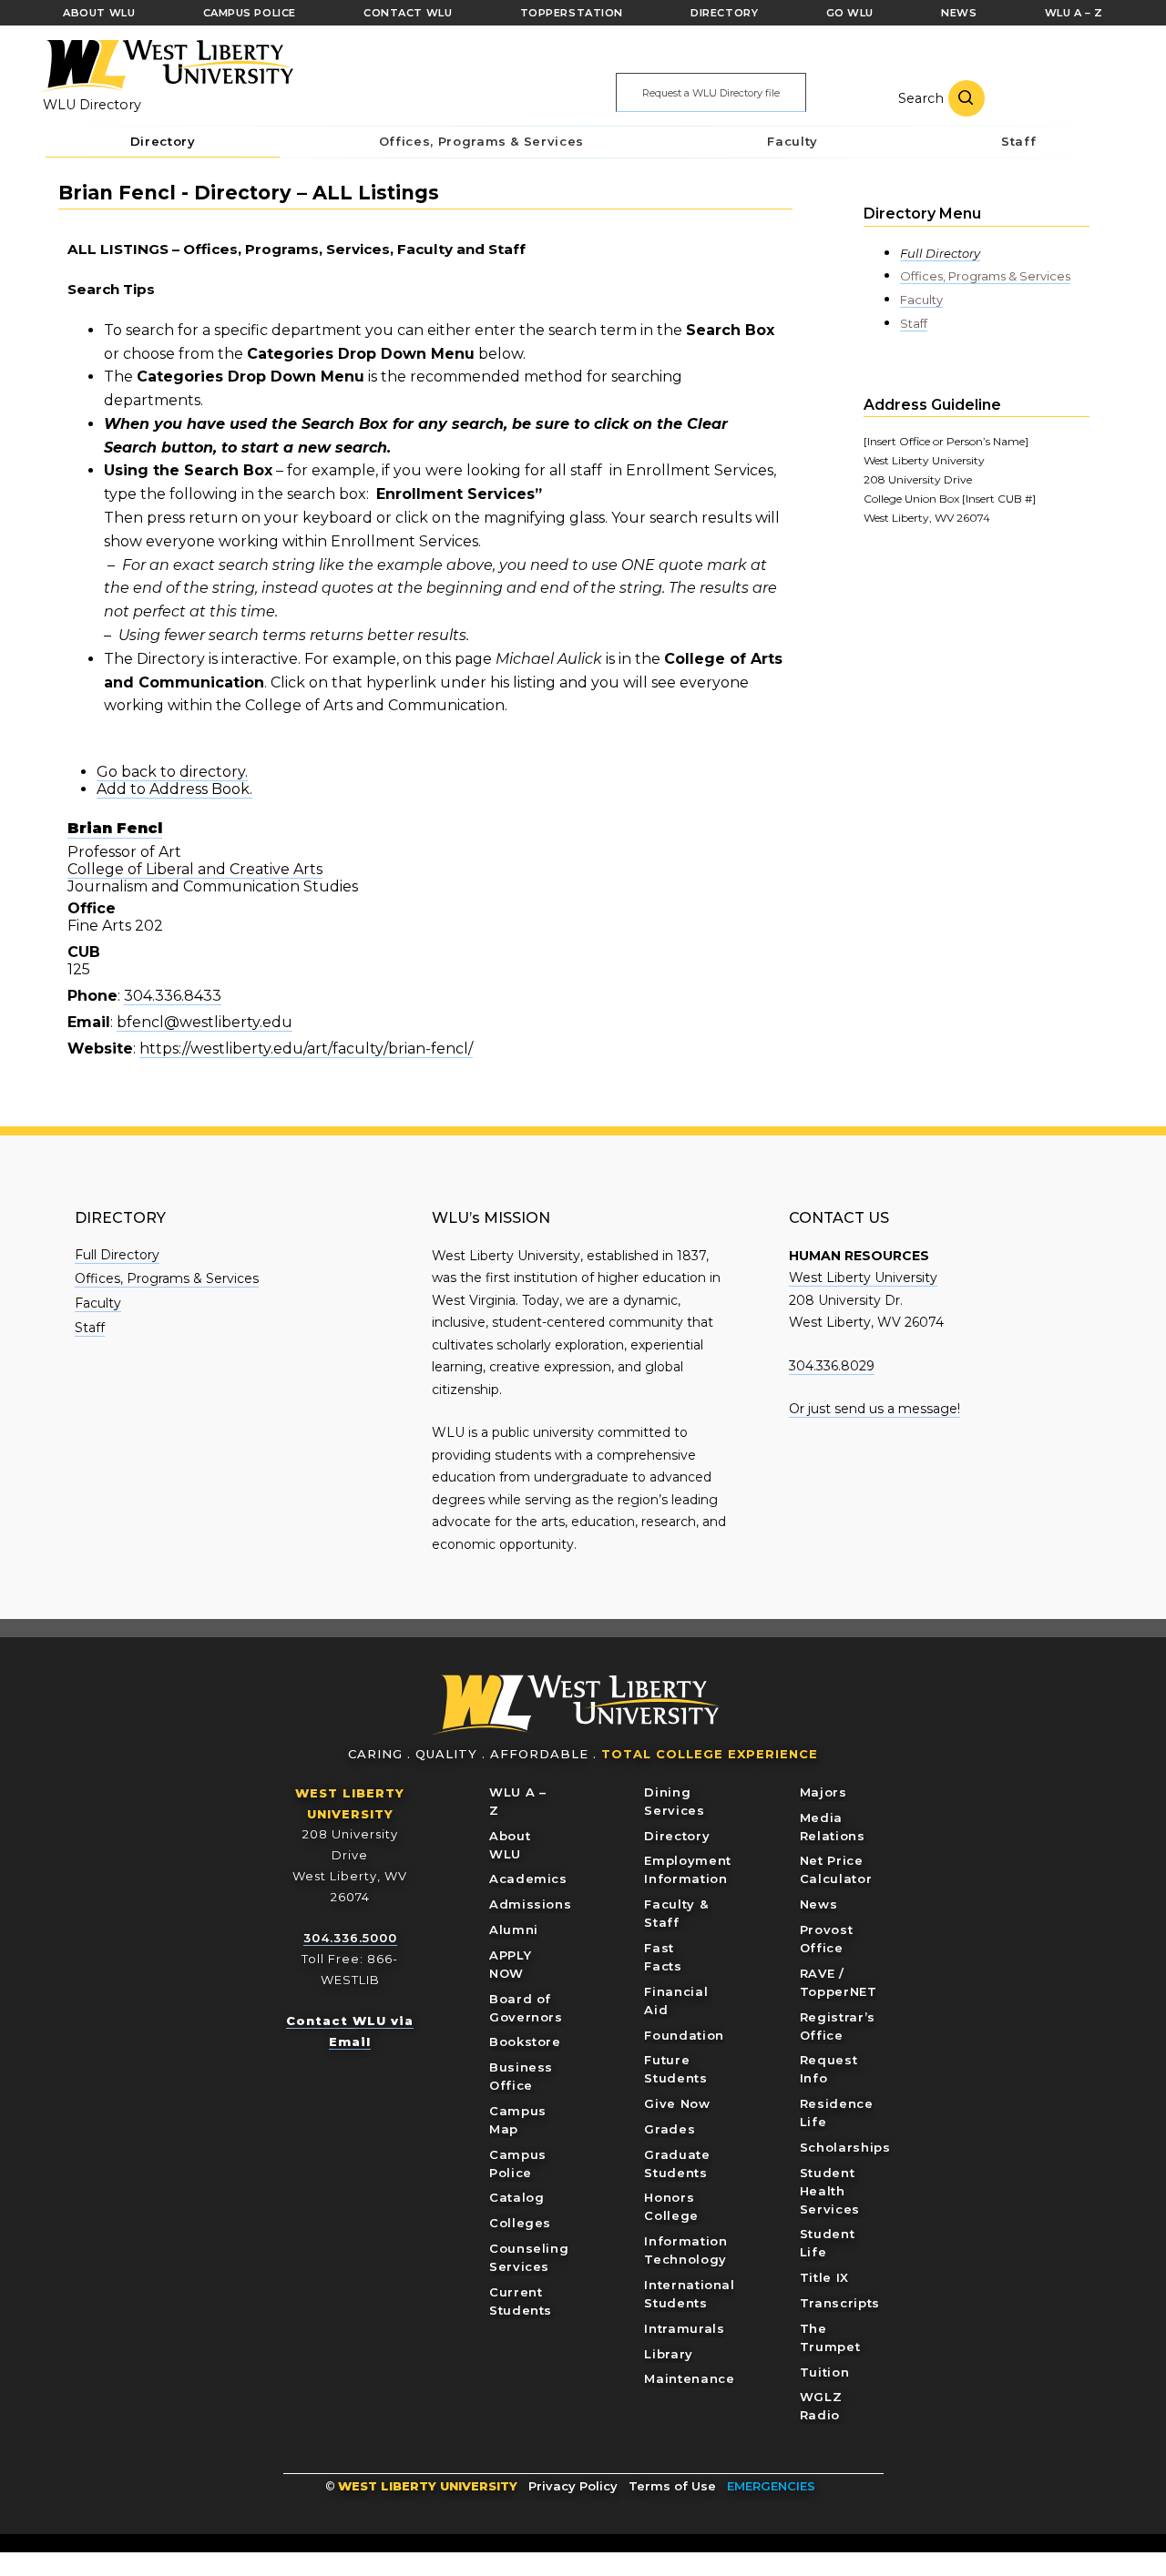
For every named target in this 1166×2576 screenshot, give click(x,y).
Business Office (521, 2076)
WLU (577, 1705)
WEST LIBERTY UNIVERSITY (428, 2486)
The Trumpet (830, 2337)
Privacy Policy (573, 2486)
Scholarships (845, 2147)
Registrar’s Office (838, 2026)
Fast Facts (663, 1957)
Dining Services (674, 1801)
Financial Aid (676, 2001)
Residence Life (837, 2113)
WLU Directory (92, 105)
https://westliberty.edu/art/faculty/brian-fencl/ (306, 1049)
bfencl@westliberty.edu (205, 1022)
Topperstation (572, 13)
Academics (528, 1879)
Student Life (828, 2243)
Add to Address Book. (174, 789)
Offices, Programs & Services (985, 276)
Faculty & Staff (676, 1913)
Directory (677, 1836)
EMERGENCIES (771, 2486)
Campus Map (518, 2120)
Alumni (514, 1929)
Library (669, 2354)
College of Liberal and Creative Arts (195, 869)
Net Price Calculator (836, 1869)
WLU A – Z (518, 1801)
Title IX (824, 2277)
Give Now (677, 2103)
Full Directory (940, 253)
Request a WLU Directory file (711, 93)
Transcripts (840, 2303)
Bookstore (525, 2041)
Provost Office (827, 1939)
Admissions (531, 1904)
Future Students (675, 2069)
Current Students (521, 2301)
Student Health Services (830, 2191)
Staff (914, 323)
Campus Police (518, 2164)
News (819, 1904)
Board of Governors (526, 2008)
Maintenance (689, 2378)
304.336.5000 (350, 1938)
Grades (670, 2129)
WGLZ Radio (821, 2406)
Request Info (829, 2069)
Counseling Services (529, 2257)
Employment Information (688, 1869)
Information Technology (685, 2250)
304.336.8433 (173, 996)
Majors (823, 1792)
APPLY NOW (510, 1964)
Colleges (520, 2223)
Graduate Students (677, 2164)
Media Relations (833, 1827)
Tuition (825, 2372)
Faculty (921, 300)
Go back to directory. (172, 772)
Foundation (684, 2035)
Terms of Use (672, 2486)
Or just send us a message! (874, 1409)
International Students (689, 2294)
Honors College (671, 2206)
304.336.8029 (832, 1366)
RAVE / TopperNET (839, 1982)
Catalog (517, 2197)
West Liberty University (166, 66)
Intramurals (684, 2328)
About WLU (510, 1845)
